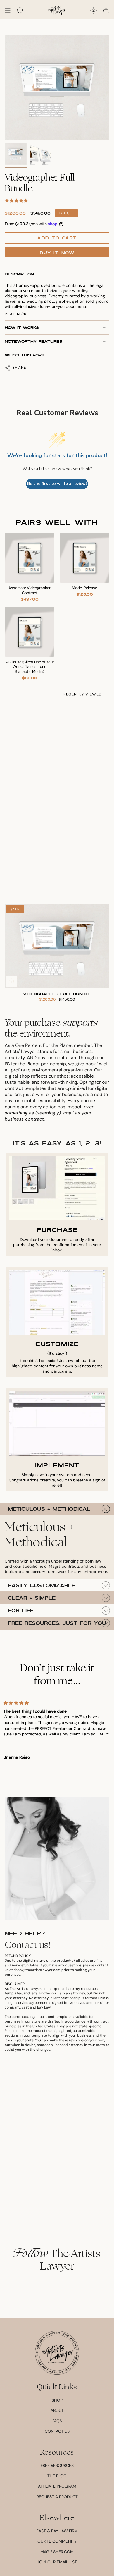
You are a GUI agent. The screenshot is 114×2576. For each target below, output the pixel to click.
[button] (20, 11)
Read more (17, 314)
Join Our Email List (57, 2562)
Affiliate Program (57, 2486)
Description (19, 274)
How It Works (22, 327)
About (57, 2410)
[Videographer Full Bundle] (57, 946)
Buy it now (57, 253)
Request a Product (57, 2497)
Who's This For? (24, 355)
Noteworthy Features (33, 341)
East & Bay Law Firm (57, 2531)
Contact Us (57, 2431)
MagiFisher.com (57, 2552)
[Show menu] (8, 11)
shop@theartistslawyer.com (37, 1970)
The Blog (57, 2476)
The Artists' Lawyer (57, 2260)
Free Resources (57, 2465)
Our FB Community (57, 2541)
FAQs (57, 2421)
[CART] (106, 11)
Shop (57, 2400)
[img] (57, 1703)
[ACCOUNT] (94, 11)
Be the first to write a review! (57, 484)
